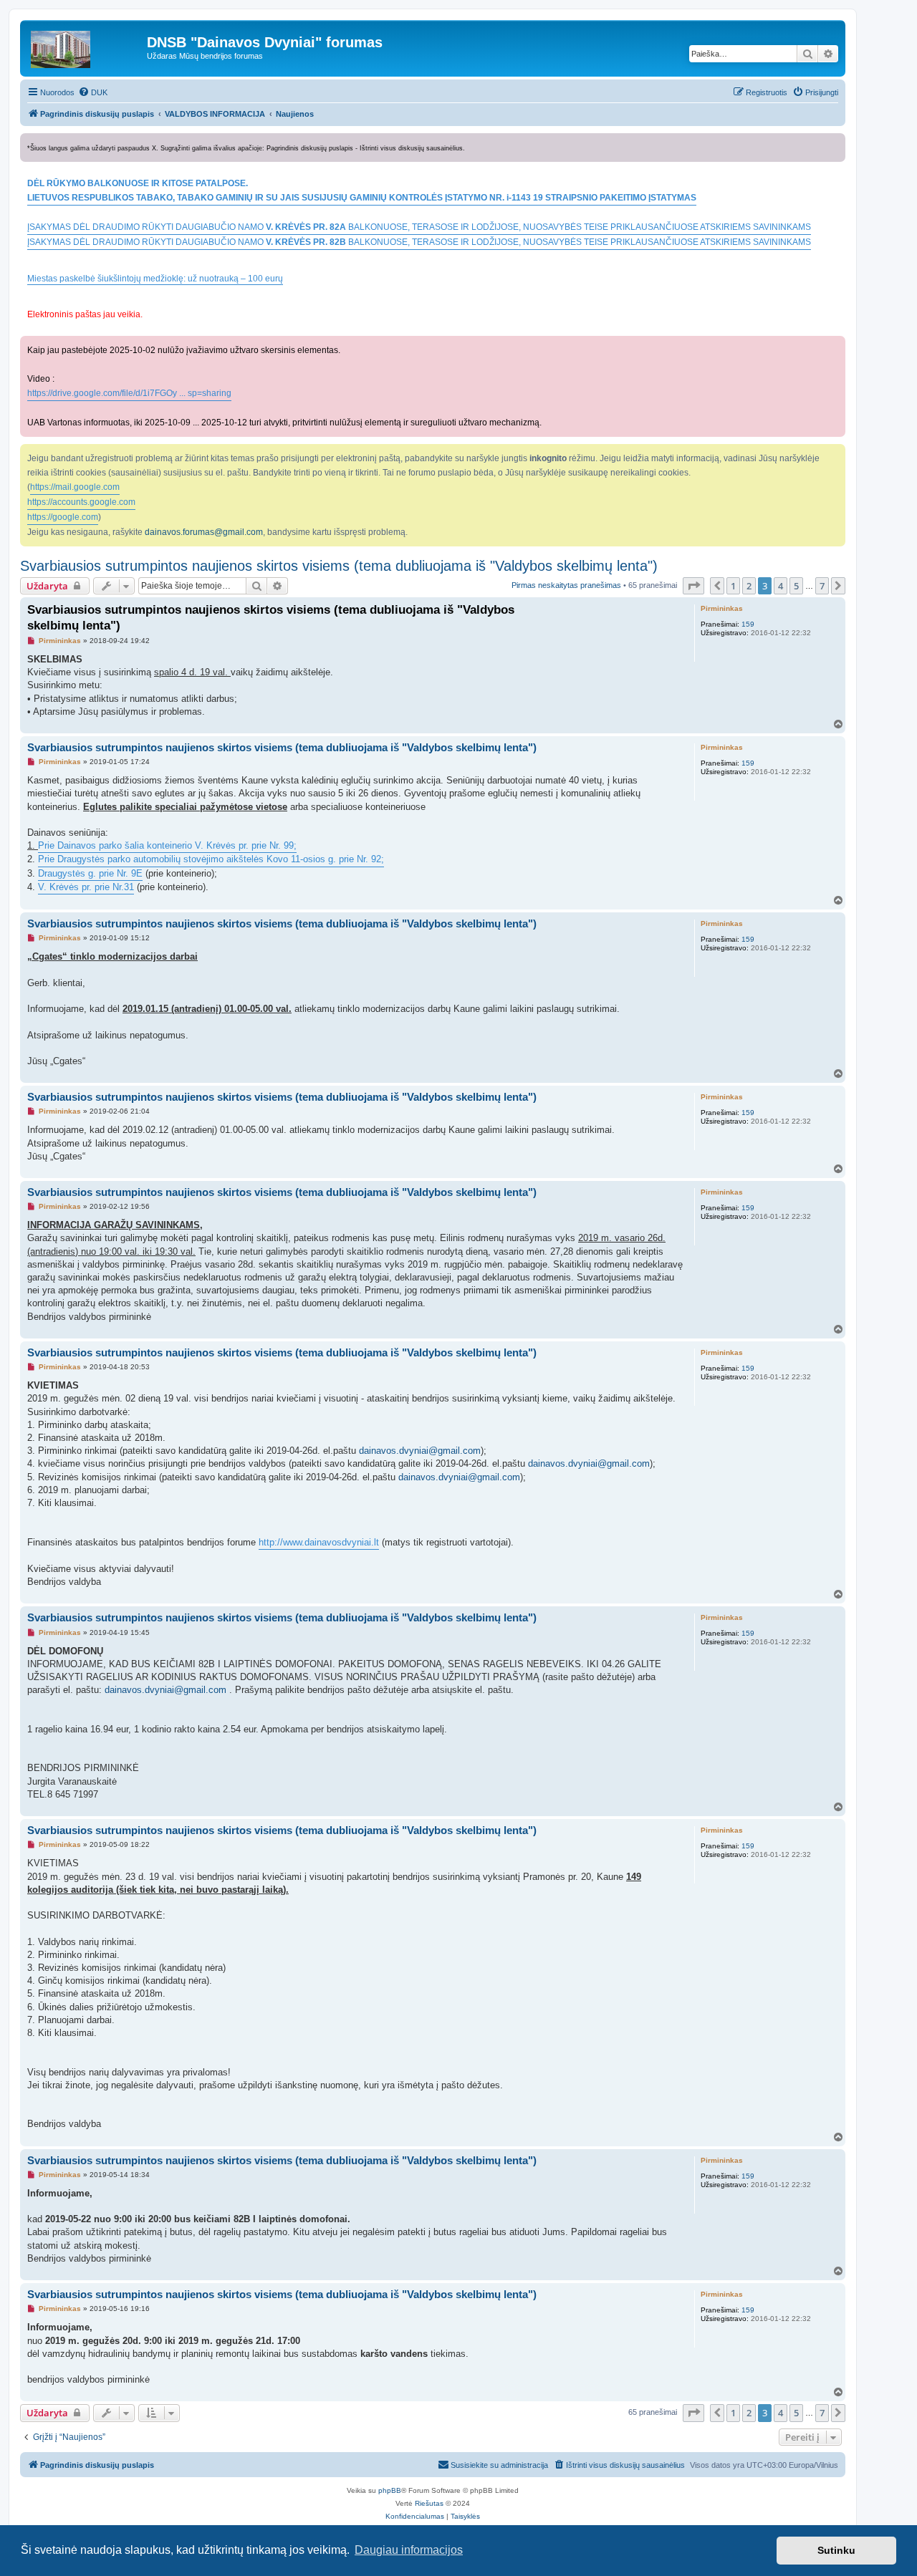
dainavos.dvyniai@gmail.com (420, 1451)
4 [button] (781, 586)
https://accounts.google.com (81, 502)
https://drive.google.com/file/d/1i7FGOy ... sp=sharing (129, 393)
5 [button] (796, 586)
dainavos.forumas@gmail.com (204, 532)
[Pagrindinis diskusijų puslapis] (85, 46)
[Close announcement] (836, 141)
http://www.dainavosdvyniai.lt (319, 1542)
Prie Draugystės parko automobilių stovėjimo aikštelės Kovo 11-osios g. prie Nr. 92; (211, 859)
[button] (693, 586)
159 (748, 624)
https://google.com (63, 517)
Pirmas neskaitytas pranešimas (566, 585)
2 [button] (749, 586)
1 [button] (733, 586)
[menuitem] (93, 92)
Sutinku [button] (836, 2550)
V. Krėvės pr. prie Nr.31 (86, 887)
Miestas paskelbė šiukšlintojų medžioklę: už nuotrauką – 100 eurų (155, 279)
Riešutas (429, 2503)
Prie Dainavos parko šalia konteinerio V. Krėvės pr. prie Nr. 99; (167, 845)
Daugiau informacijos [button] (409, 2550)
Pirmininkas (722, 608)
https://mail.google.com (75, 487)
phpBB (390, 2490)
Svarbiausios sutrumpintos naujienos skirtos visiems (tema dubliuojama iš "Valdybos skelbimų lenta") (339, 566)
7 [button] (822, 586)
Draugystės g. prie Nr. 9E (90, 873)
